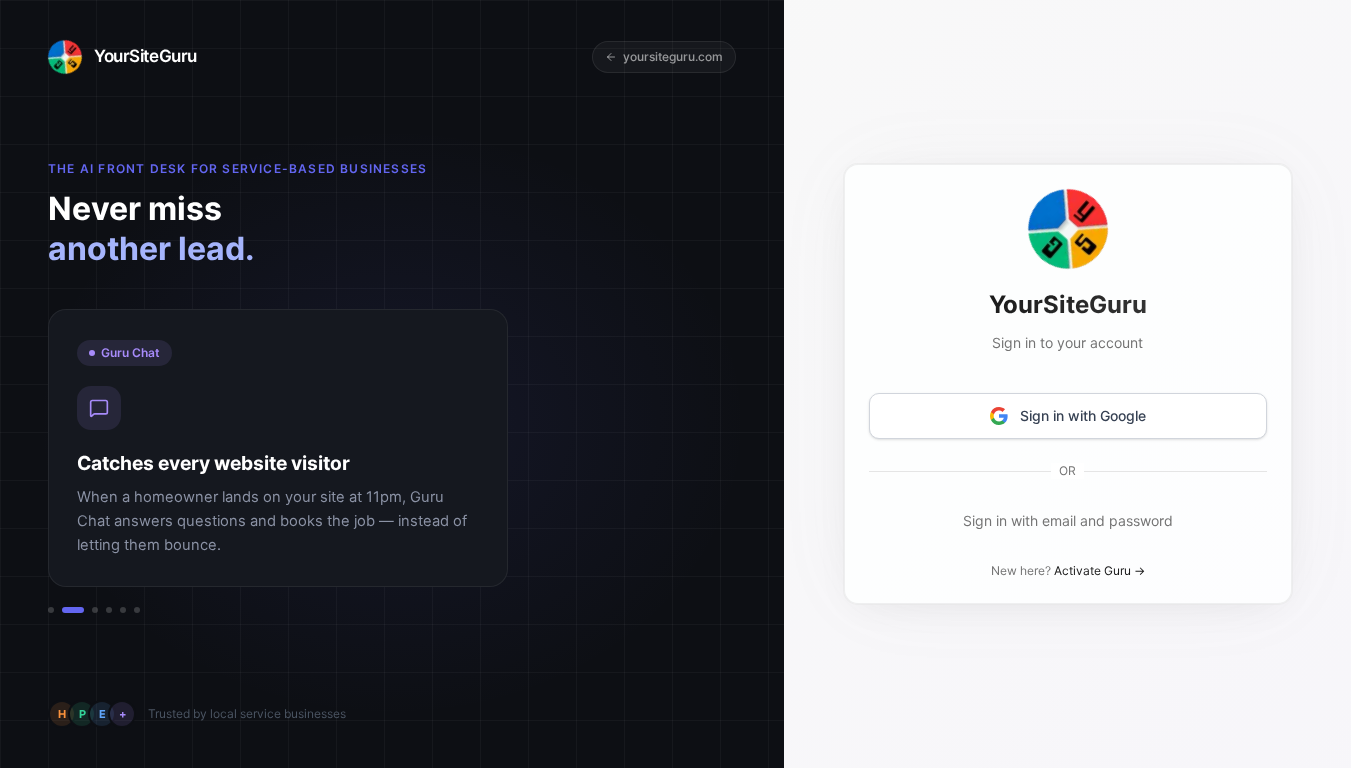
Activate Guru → (1098, 570)
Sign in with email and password (1067, 520)
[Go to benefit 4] (109, 610)
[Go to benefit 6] (137, 610)
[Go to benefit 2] (73, 610)
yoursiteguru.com (673, 56)
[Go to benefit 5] (123, 610)
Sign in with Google (1082, 415)
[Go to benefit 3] (95, 610)
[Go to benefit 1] (51, 610)
